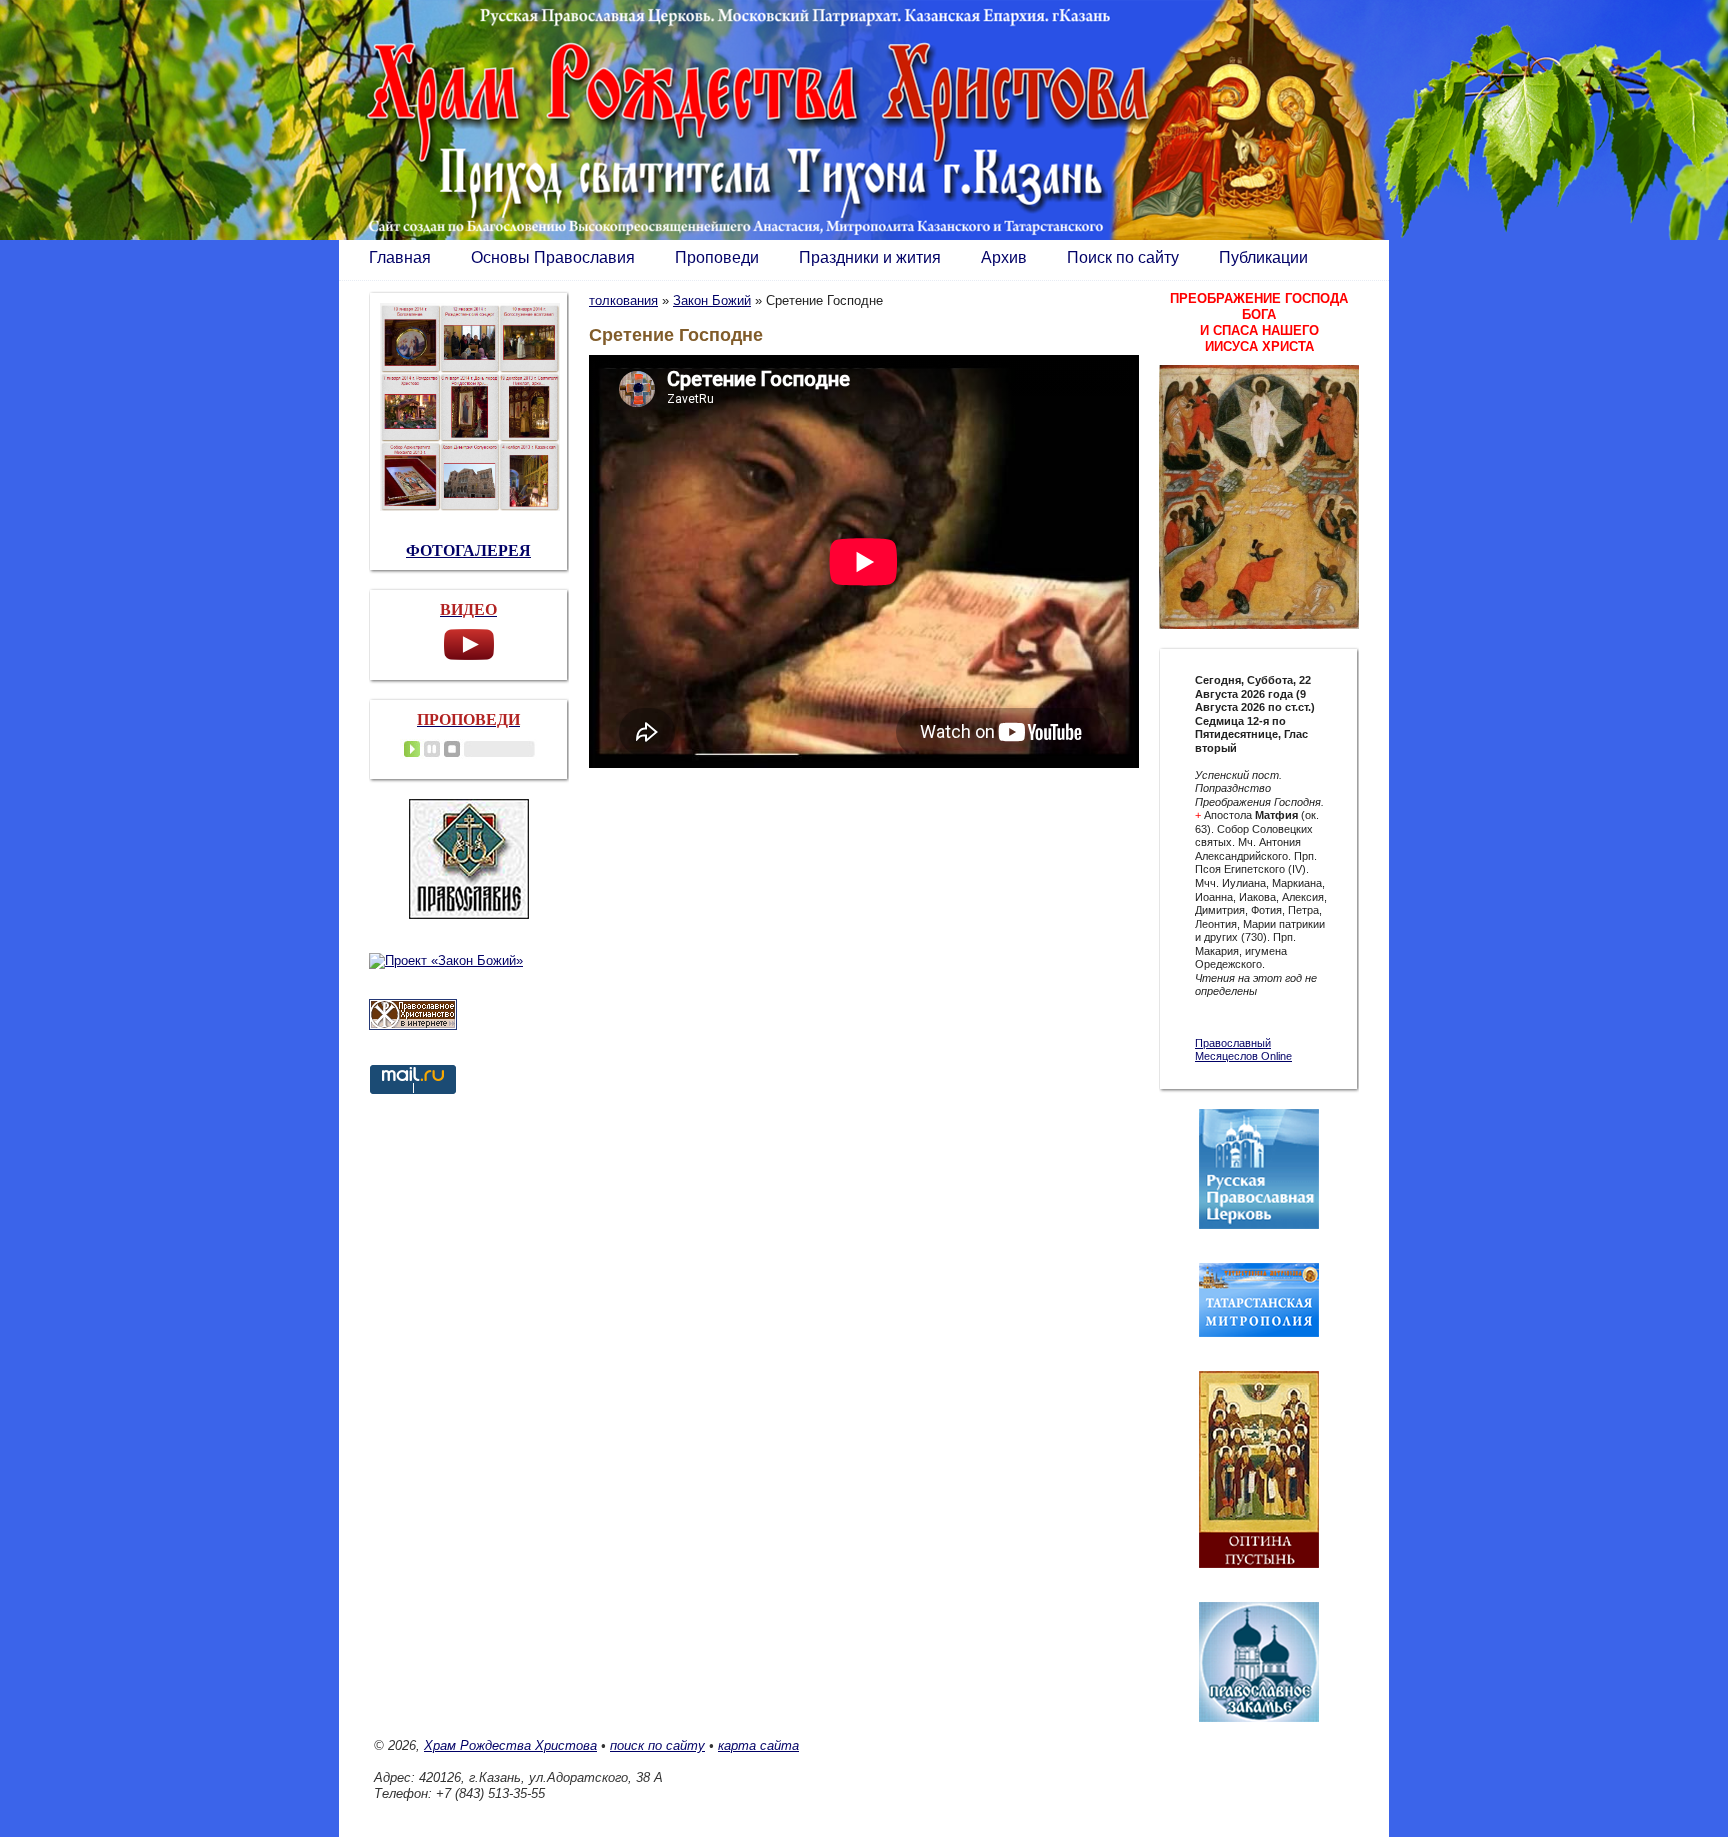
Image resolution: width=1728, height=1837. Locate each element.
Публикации (1263, 257)
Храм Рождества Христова (510, 1745)
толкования (623, 300)
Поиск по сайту (1123, 257)
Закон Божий (712, 300)
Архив (1004, 257)
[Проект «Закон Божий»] (446, 960)
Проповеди (717, 257)
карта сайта (758, 1745)
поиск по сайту (657, 1745)
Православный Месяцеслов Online (1243, 1050)
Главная (400, 257)
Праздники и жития (870, 257)
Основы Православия (553, 257)
